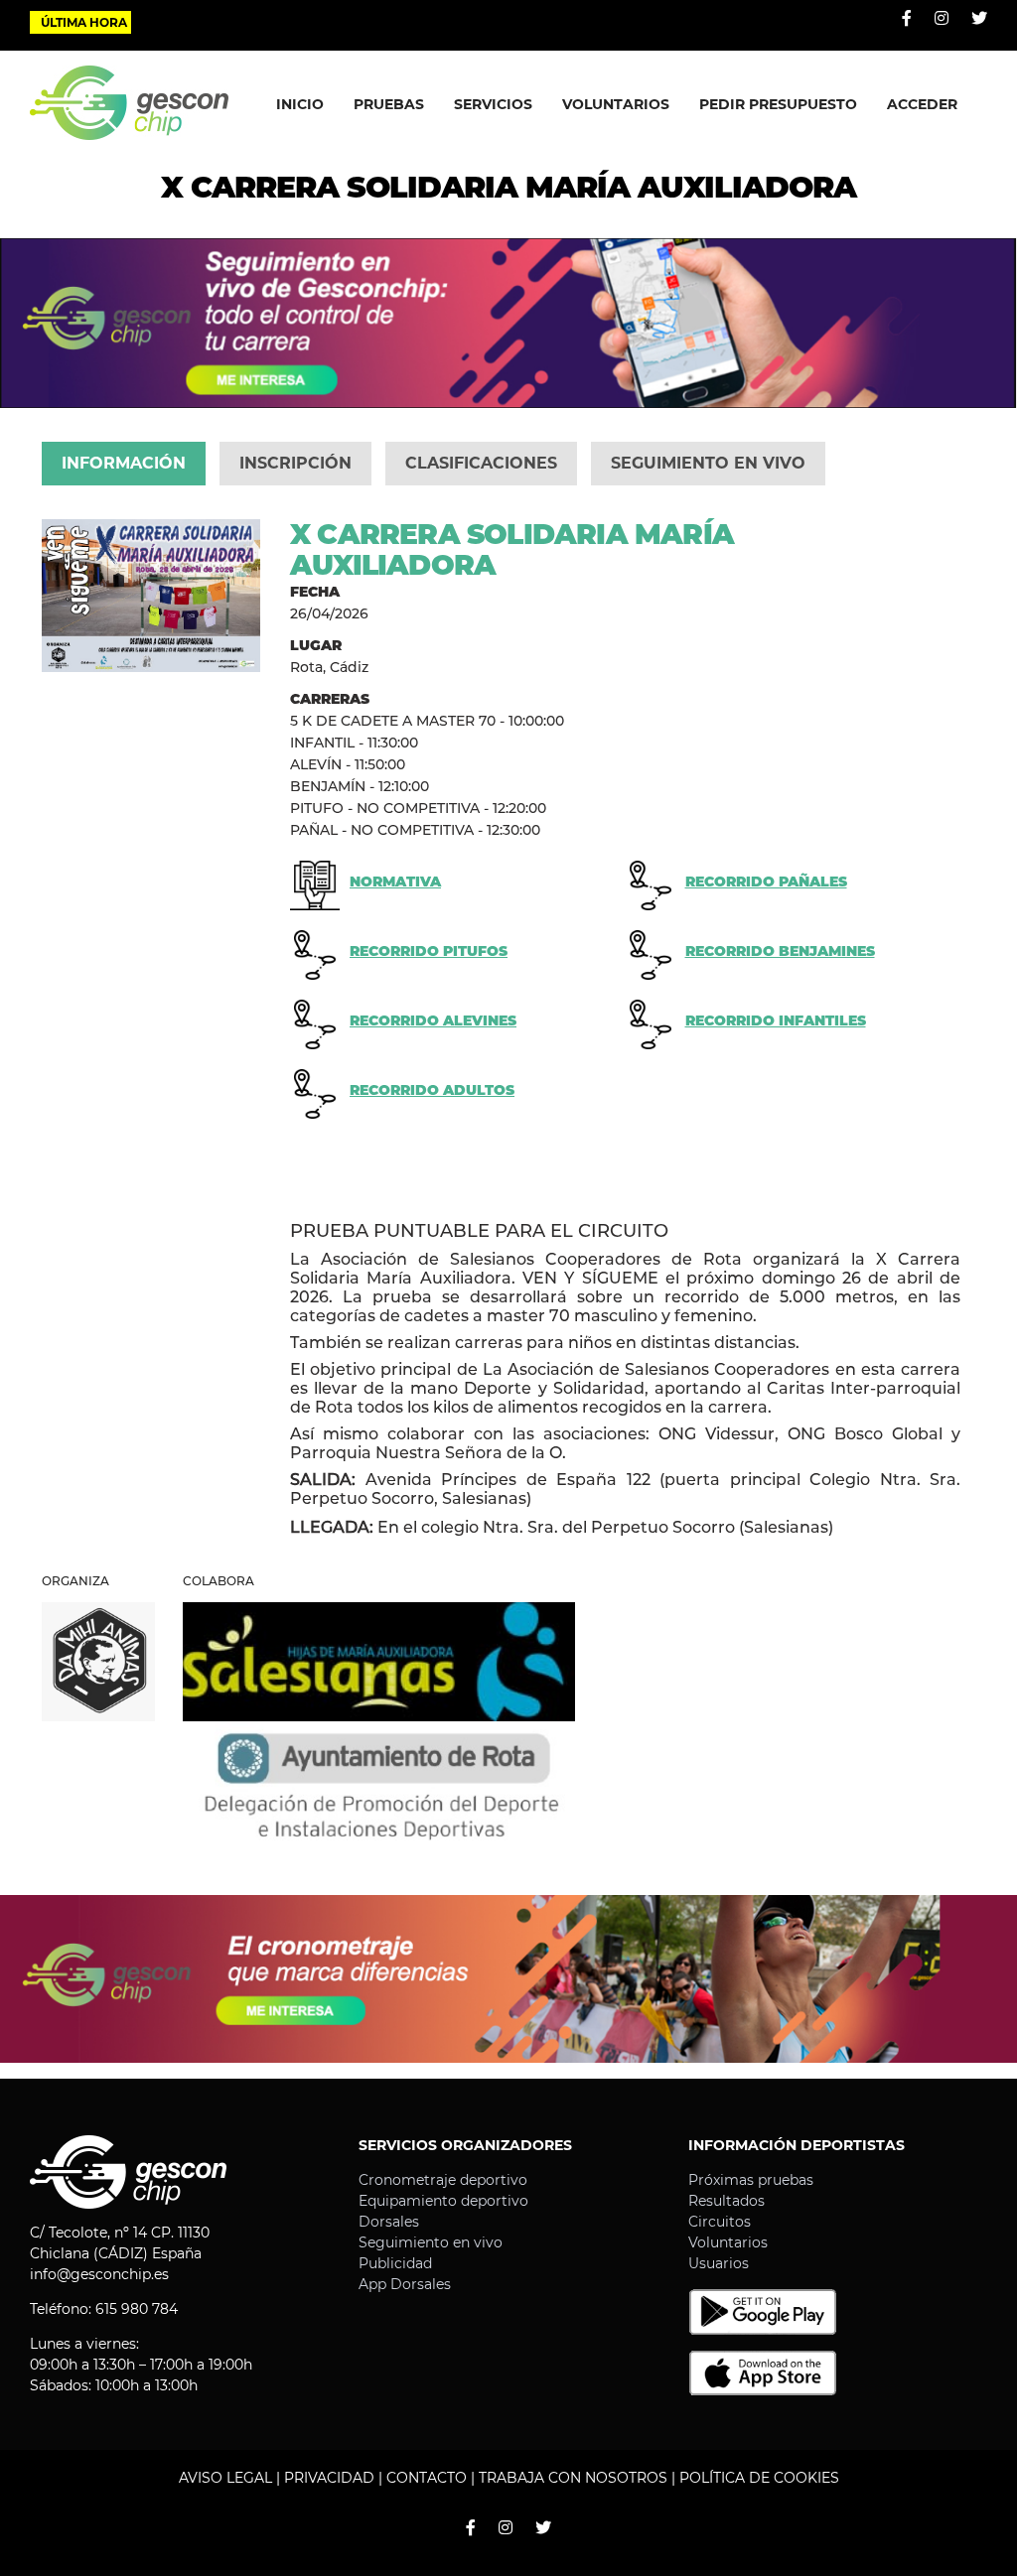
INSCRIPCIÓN (295, 463)
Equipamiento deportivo (443, 2201)
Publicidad (395, 2263)
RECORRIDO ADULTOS (432, 1090)
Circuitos (720, 2222)
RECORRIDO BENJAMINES (780, 951)
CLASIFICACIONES (481, 463)
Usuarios (719, 2263)
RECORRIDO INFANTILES (776, 1020)
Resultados (726, 2201)
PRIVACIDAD (329, 2478)
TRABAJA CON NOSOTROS (573, 2478)
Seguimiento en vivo (431, 2242)
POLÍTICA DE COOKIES (759, 2478)
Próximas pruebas (751, 2180)
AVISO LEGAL (225, 2478)
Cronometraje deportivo (443, 2180)
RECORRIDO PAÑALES (766, 881)
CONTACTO (427, 2478)
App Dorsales (405, 2284)
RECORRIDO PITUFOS (429, 951)
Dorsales (389, 2222)
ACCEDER (922, 104)
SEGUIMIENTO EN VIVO (708, 463)
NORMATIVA (395, 881)
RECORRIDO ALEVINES (433, 1020)
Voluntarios (728, 2242)
